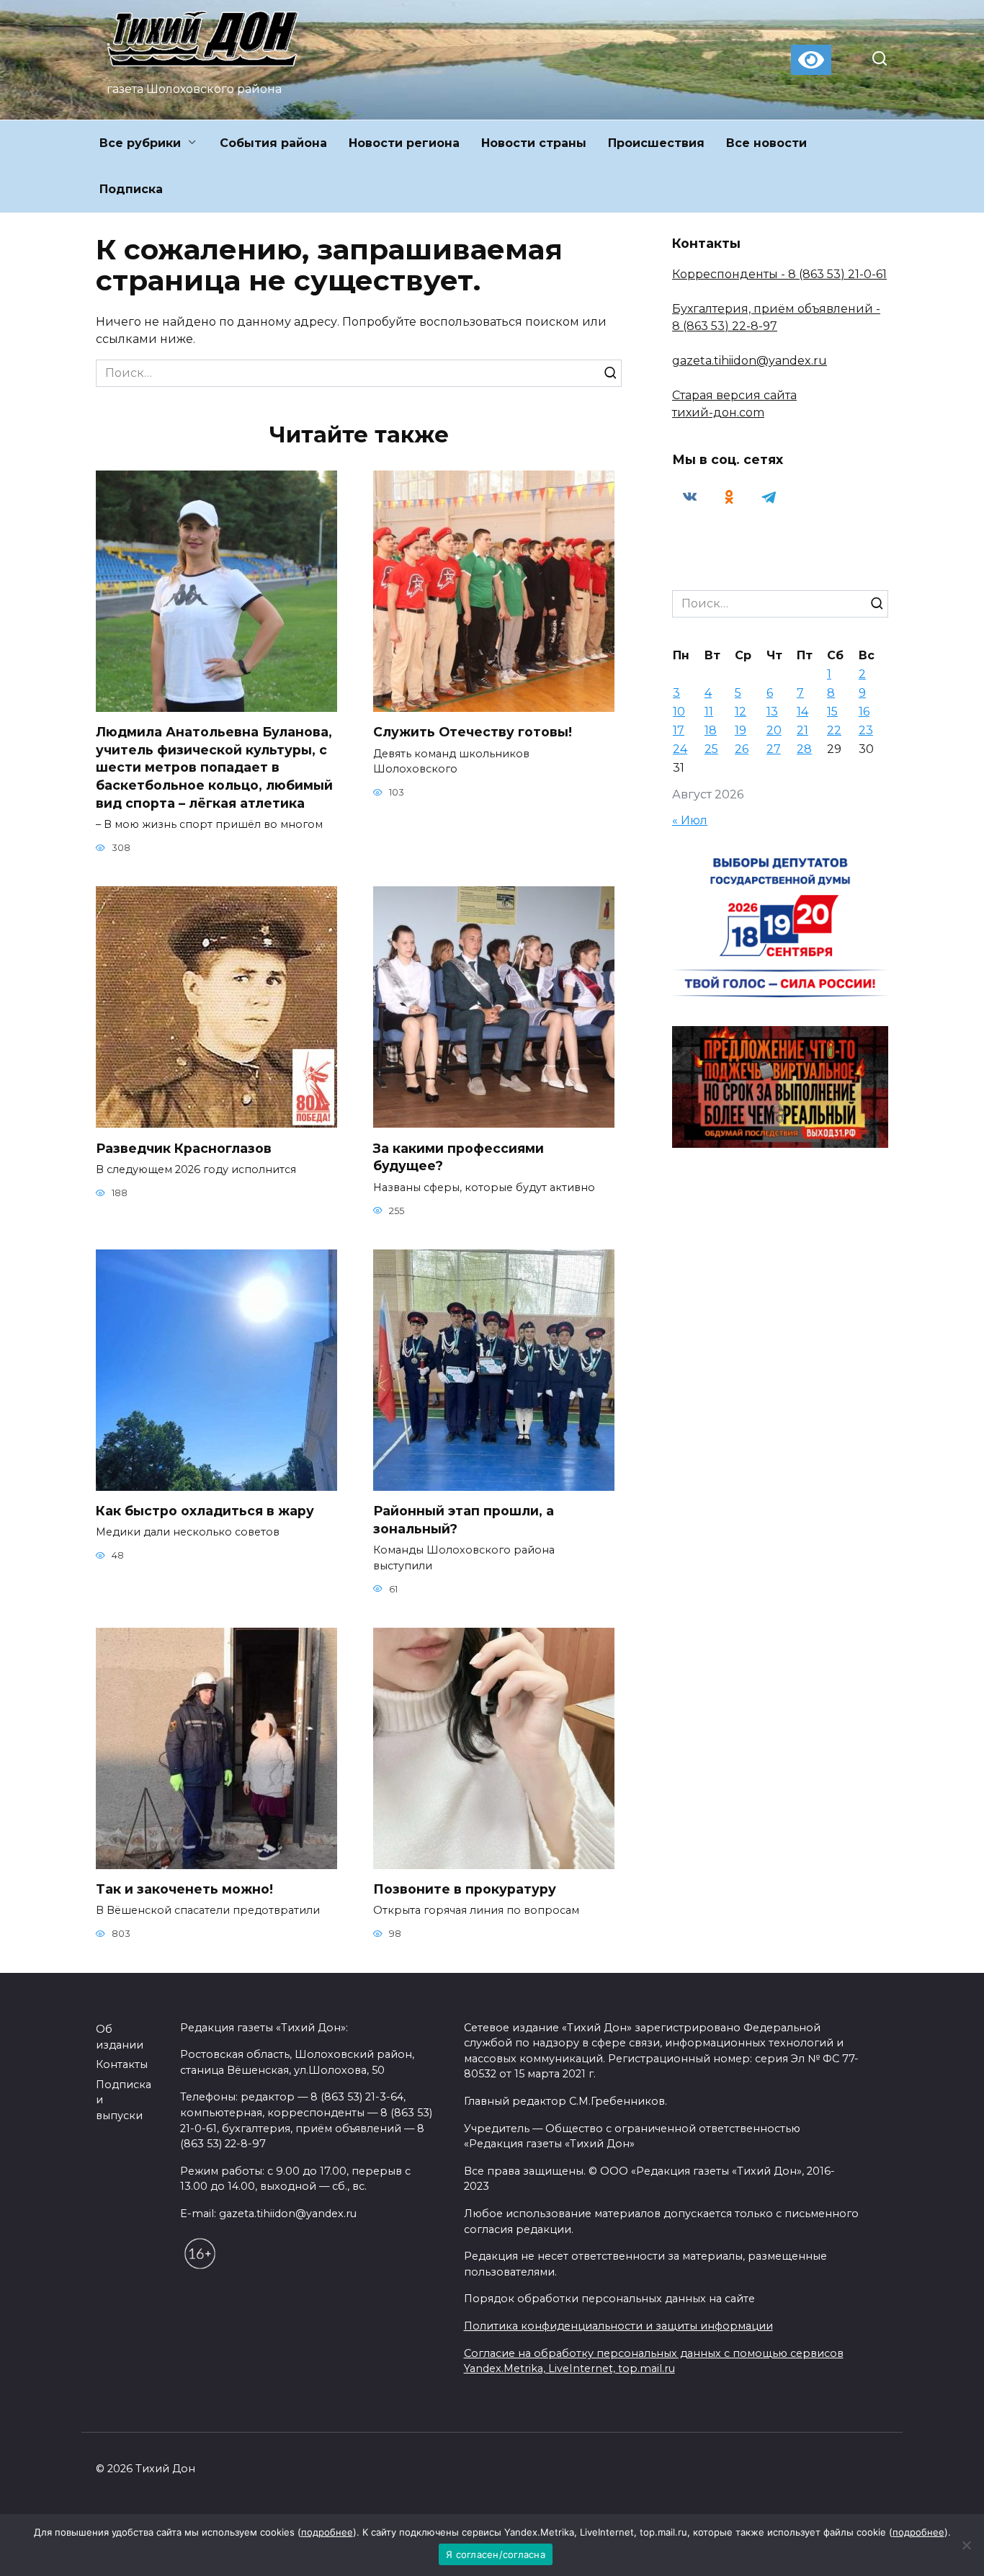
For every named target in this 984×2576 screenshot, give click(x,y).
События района (273, 143)
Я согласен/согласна (496, 2554)
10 (679, 712)
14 (802, 712)
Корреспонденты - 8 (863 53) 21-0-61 (779, 274)
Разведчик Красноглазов (184, 1147)
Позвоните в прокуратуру (465, 1889)
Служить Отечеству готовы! (473, 732)
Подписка (131, 189)
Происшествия (656, 143)
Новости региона (404, 143)
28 (804, 749)
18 (711, 730)
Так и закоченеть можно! (184, 1889)
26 (742, 749)
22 (834, 730)
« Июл (690, 820)
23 (866, 730)
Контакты (122, 2064)
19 (741, 730)
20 (774, 730)
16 (864, 712)
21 (802, 730)
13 (772, 712)
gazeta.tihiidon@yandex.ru (750, 361)
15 (832, 712)
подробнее (327, 2532)
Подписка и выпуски (124, 2100)
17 (679, 730)
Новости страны (534, 143)
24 (680, 749)
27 (774, 749)
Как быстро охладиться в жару (205, 1511)
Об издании (120, 2037)
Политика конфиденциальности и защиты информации (618, 2326)
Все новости (766, 143)
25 (711, 749)
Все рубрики (140, 143)
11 (709, 712)
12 (741, 712)
